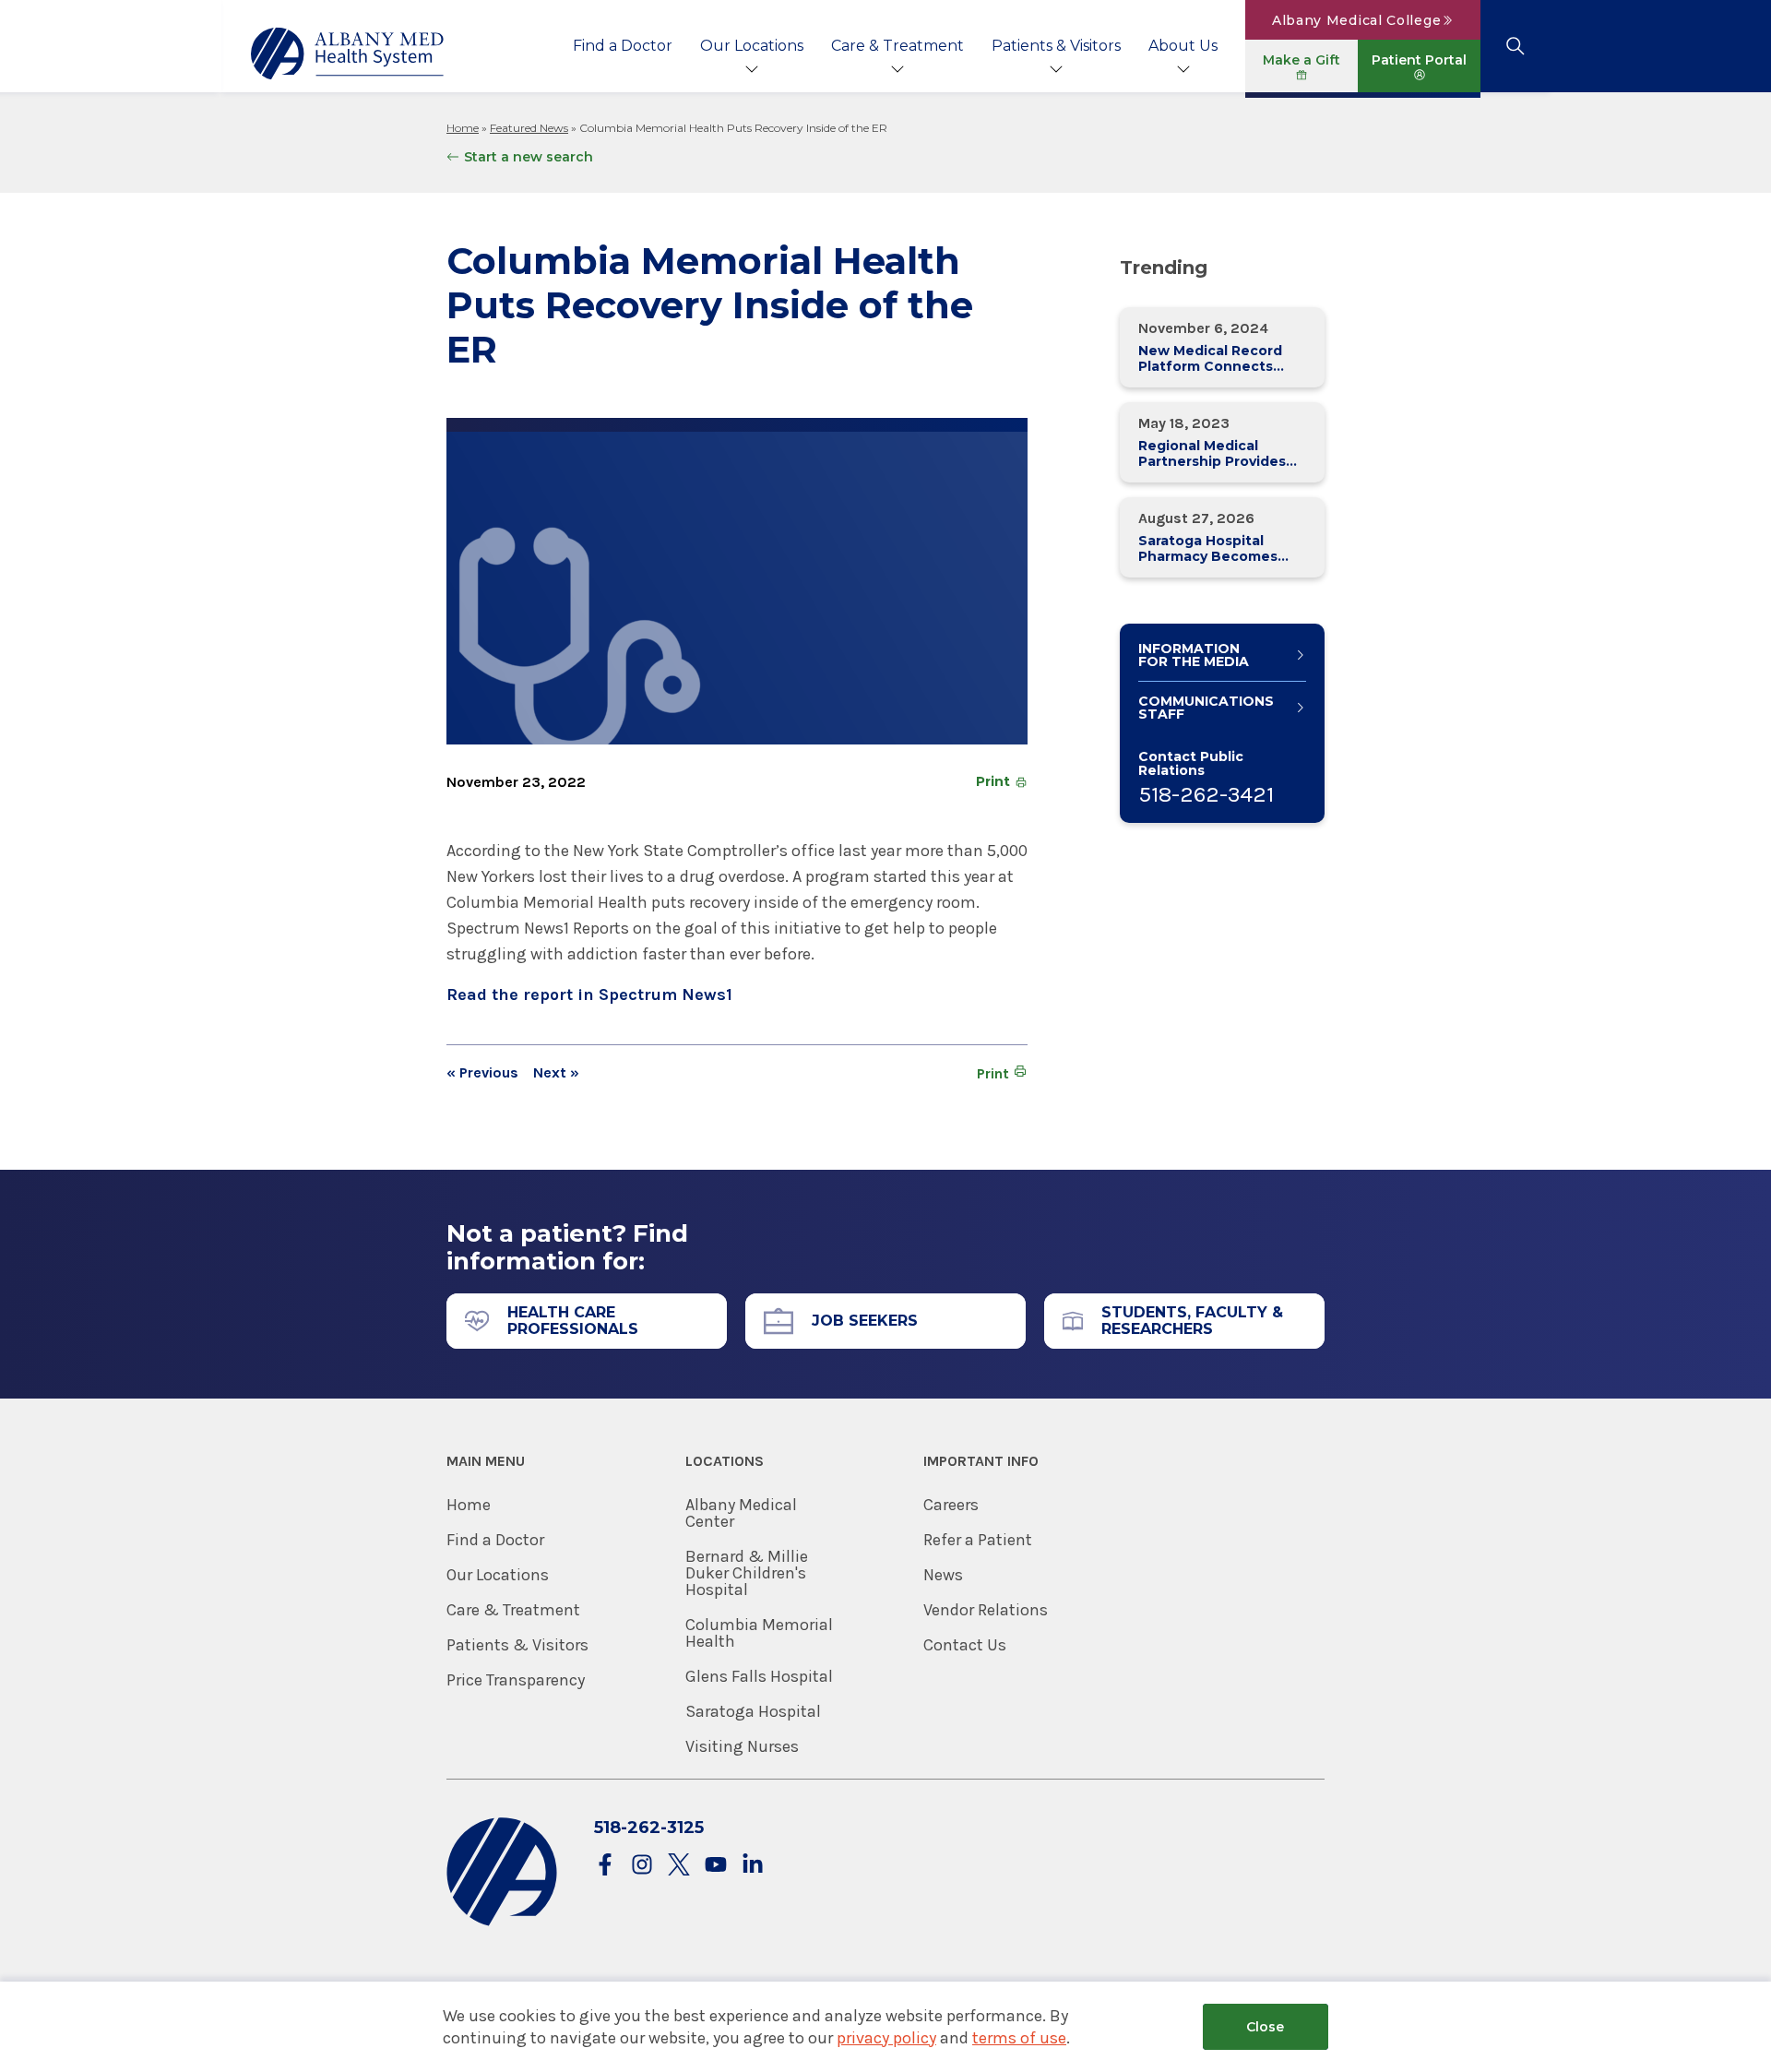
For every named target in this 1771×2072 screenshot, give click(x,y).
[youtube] (716, 1866)
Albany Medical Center (741, 1513)
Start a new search (529, 157)
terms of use (1019, 2038)
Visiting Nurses (742, 1746)
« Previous (482, 1073)
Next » (556, 1073)
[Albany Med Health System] (348, 54)
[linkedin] (753, 1866)
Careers (951, 1505)
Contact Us (965, 1645)
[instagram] (642, 1866)
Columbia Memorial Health (759, 1633)
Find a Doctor (623, 46)
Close (1265, 2027)
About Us (1183, 46)
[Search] (1515, 46)
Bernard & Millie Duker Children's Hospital (747, 1573)
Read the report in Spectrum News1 (589, 994)
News (943, 1575)
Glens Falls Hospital (759, 1676)
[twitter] (679, 1866)
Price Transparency (516, 1680)
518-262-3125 (649, 1828)
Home (463, 128)
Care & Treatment (897, 46)
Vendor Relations (986, 1610)
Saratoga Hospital (753, 1711)
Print (993, 781)
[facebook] (605, 1866)
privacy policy (886, 2038)
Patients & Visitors (1056, 46)
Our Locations (752, 46)
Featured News (529, 128)
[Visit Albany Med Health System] (502, 1922)
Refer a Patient (978, 1540)
